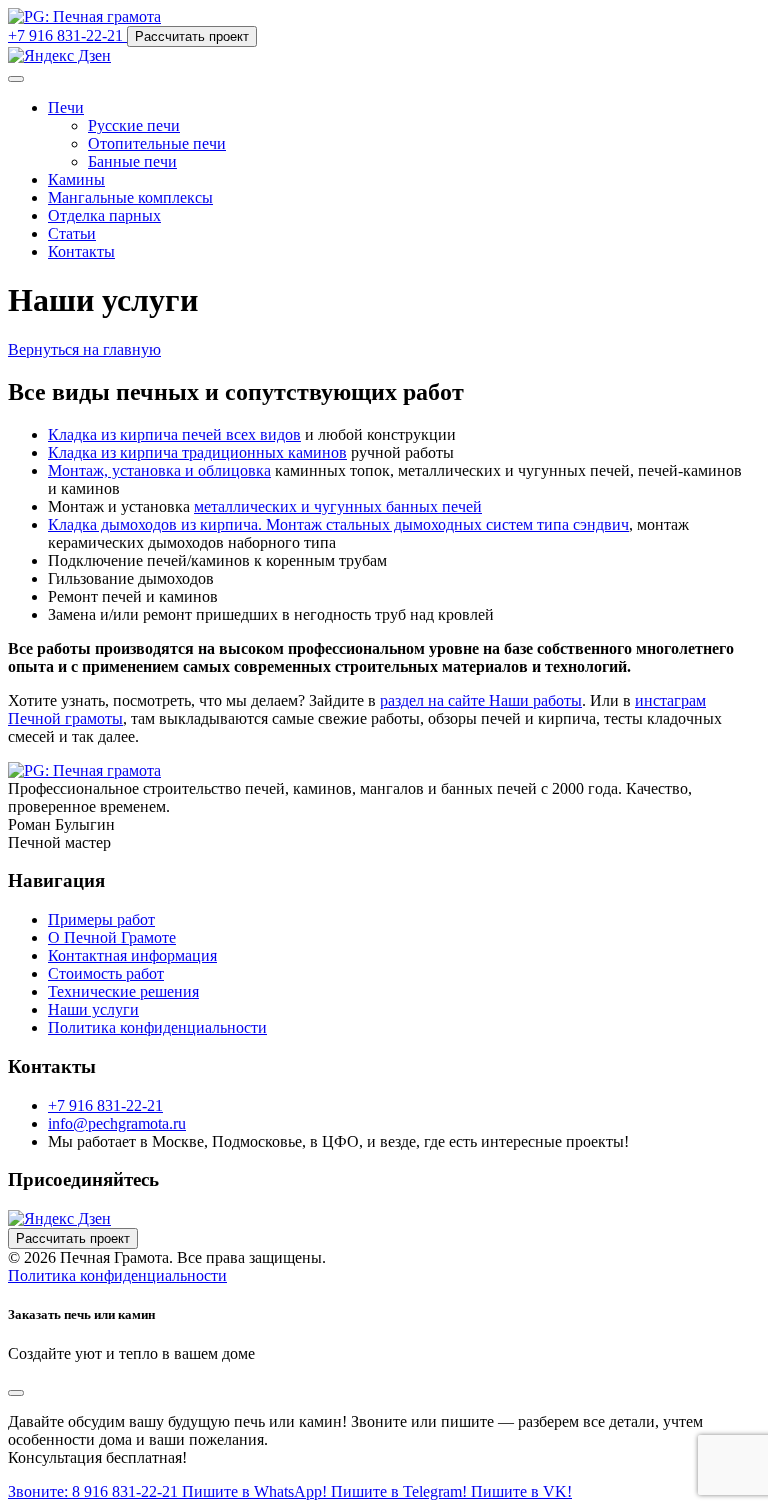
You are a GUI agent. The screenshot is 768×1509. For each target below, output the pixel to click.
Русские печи (134, 125)
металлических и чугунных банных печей (338, 506)
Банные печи (132, 161)
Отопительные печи (157, 143)
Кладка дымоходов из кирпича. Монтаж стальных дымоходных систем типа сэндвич (338, 524)
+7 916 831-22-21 (105, 1105)
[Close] (16, 1393)
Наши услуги (93, 1009)
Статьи (72, 233)
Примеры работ (101, 919)
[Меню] (16, 79)
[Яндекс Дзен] (59, 55)
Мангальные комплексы (130, 197)
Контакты (81, 251)
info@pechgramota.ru (117, 1123)
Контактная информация (132, 955)
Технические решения (123, 991)
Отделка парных (104, 215)
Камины (76, 179)
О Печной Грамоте (112, 937)
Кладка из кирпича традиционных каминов (197, 452)
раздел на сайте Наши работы (481, 700)
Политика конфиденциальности (157, 1027)
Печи (66, 107)
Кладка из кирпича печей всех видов (174, 434)
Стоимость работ (106, 973)
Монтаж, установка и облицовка (159, 470)
